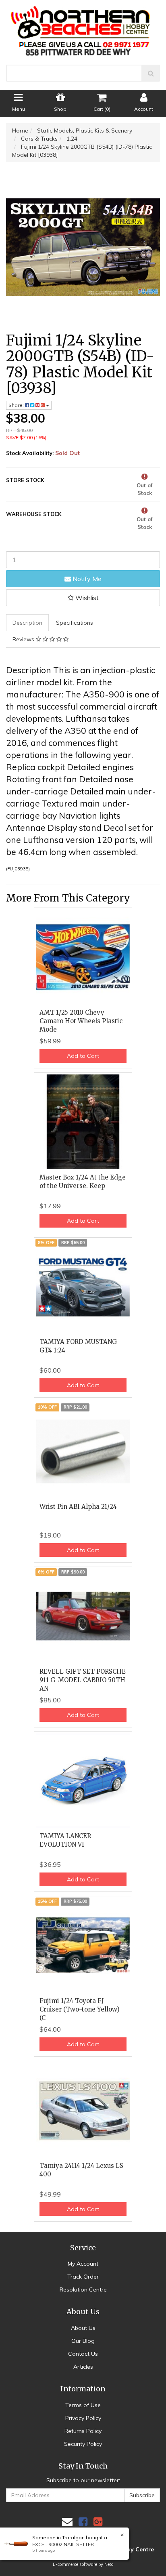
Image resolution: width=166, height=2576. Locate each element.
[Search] (151, 73)
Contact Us (83, 2354)
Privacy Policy (83, 2418)
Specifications (75, 623)
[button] (83, 598)
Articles (83, 2367)
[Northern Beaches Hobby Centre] (83, 28)
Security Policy (83, 2444)
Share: (17, 405)
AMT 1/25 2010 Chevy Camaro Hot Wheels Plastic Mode (81, 1021)
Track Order (83, 2277)
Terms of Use (83, 2405)
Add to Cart (83, 1056)
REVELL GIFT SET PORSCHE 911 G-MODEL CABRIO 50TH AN (83, 1680)
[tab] (28, 623)
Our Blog (83, 2341)
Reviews (24, 639)
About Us (83, 2328)
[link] (83, 2522)
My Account (83, 2264)
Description (27, 623)
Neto (109, 2564)
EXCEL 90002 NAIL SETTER (63, 2544)
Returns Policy (83, 2431)
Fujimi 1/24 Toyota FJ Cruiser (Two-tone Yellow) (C (80, 2009)
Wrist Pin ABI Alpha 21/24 (78, 1507)
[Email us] (67, 2522)
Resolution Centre (83, 2290)
